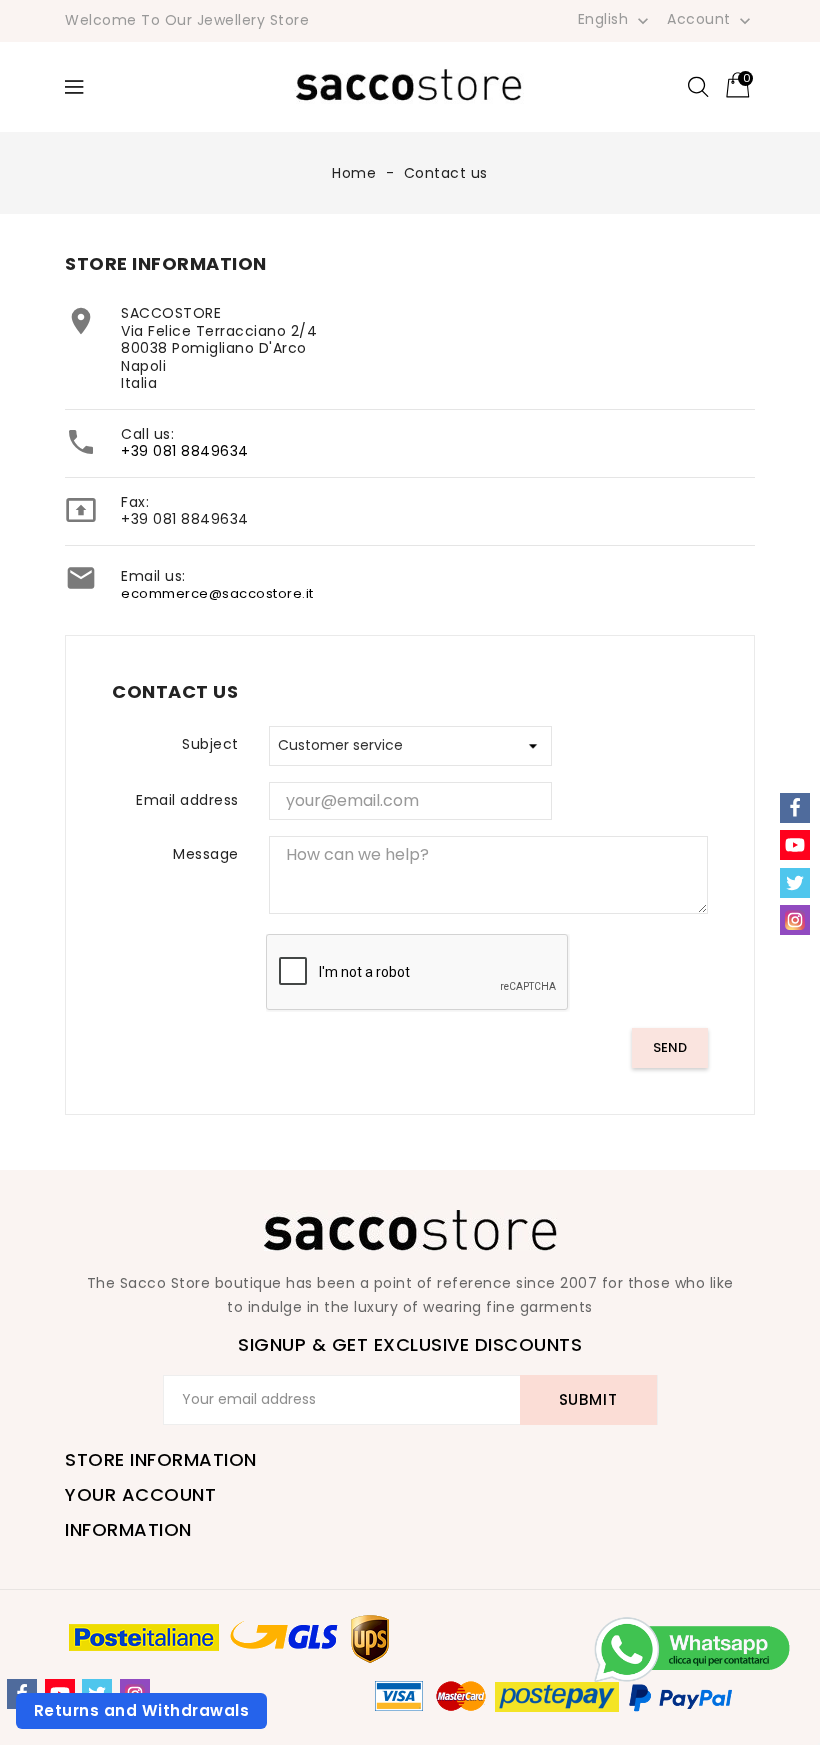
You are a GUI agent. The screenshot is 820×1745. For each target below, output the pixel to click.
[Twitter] (795, 883)
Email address (187, 800)
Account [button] (711, 20)
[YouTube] (795, 845)
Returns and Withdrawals (142, 1710)
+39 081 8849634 (185, 451)
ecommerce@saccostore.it (217, 593)
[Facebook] (795, 808)
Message (206, 854)
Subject (210, 744)
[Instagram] (795, 920)
